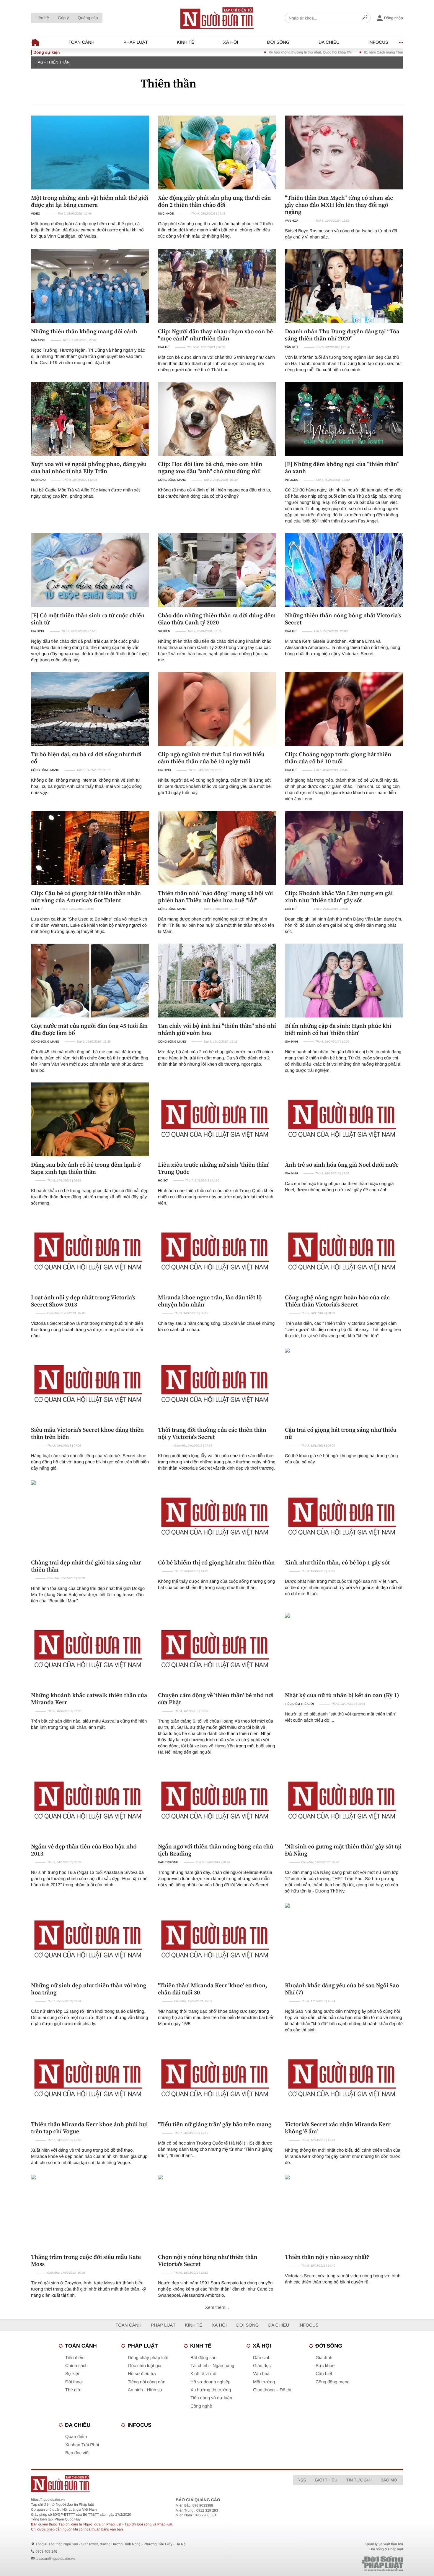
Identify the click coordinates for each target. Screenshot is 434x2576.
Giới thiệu (326, 2480)
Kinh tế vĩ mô (203, 2374)
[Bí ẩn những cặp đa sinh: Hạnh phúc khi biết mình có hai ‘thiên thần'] (344, 981)
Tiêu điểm (75, 2358)
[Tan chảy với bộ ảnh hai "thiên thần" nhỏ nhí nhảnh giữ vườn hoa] (217, 981)
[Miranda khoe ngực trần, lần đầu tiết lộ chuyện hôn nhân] (217, 1252)
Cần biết (292, 347)
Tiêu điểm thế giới (299, 1704)
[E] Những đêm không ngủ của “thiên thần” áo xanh (342, 468)
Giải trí (164, 347)
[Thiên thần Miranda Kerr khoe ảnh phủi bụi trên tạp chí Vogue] (90, 2079)
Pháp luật (136, 42)
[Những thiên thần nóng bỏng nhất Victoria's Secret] (344, 570)
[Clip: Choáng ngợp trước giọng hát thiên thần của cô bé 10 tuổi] (344, 709)
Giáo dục (262, 2366)
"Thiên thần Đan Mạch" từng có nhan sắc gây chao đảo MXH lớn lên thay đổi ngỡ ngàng (339, 205)
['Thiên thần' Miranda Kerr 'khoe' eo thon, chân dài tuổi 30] (217, 1940)
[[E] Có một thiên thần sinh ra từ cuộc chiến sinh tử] (90, 570)
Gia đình (37, 631)
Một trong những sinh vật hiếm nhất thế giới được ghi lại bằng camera (90, 201)
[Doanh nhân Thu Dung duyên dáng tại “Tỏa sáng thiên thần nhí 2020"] (344, 286)
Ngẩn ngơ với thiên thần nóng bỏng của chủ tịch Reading (216, 1850)
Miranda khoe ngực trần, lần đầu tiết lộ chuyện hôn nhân (210, 1301)
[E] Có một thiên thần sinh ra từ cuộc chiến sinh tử (88, 619)
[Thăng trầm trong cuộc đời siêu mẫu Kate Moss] (90, 2212)
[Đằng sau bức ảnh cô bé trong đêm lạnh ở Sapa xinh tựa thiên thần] (90, 1119)
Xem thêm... (217, 2308)
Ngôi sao (38, 480)
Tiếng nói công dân (147, 2382)
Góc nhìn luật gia (145, 2366)
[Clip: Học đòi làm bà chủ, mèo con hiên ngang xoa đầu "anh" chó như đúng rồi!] (217, 419)
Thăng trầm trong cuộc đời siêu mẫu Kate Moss (86, 2260)
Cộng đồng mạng (172, 480)
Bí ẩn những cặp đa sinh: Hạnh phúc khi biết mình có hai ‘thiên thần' (338, 1029)
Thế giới (73, 2390)
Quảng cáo (88, 18)
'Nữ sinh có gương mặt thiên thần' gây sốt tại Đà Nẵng (343, 1850)
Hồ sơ (163, 1181)
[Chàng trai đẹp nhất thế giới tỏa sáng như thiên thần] (90, 1517)
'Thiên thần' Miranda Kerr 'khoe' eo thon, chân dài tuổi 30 (213, 1989)
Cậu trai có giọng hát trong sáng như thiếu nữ (341, 1433)
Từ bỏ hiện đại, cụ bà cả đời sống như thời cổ (86, 758)
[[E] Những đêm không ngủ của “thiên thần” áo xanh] (344, 419)
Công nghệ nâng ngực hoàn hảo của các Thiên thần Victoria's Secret (337, 1301)
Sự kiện (164, 631)
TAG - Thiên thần (53, 62)
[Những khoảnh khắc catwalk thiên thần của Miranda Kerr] (90, 1650)
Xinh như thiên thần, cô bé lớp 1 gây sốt (337, 1562)
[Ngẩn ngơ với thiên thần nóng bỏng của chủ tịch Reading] (217, 1801)
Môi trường (264, 2382)
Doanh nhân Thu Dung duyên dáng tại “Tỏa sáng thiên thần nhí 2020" (342, 335)
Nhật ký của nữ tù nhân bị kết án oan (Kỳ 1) (342, 1695)
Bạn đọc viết (77, 2453)
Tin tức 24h (359, 2480)
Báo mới (390, 2480)
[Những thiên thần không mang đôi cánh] (90, 286)
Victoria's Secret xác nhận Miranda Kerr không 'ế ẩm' (338, 2128)
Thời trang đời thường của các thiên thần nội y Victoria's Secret (212, 1433)
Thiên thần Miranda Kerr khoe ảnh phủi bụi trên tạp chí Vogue (89, 2128)
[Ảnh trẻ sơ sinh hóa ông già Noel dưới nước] (344, 1119)
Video (36, 214)
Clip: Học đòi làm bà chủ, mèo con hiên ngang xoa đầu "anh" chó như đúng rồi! (210, 468)
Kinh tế (186, 42)
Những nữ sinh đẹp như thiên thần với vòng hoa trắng (89, 1989)
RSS (302, 2480)
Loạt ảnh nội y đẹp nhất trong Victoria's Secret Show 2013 (83, 1301)
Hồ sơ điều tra (142, 2374)
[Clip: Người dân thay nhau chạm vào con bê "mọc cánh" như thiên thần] (217, 286)
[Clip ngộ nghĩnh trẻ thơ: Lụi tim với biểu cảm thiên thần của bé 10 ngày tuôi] (217, 709)
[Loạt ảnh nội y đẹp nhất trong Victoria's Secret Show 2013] (90, 1252)
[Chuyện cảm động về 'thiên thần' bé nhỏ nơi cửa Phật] (217, 1650)
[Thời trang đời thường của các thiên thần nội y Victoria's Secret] (217, 1385)
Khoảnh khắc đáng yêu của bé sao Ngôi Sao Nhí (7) (342, 1989)
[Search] (365, 18)
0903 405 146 (46, 2551)
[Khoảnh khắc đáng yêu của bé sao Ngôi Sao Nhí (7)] (344, 1940)
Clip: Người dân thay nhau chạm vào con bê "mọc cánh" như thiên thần (215, 335)
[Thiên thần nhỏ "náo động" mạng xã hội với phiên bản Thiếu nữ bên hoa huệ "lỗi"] (217, 848)
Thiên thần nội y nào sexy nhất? (327, 2257)
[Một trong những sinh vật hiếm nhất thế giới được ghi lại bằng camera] (90, 152)
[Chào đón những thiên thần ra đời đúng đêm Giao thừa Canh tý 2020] (217, 570)
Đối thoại (74, 2382)
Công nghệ (201, 2406)
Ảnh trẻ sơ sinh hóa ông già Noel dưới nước (342, 1165)
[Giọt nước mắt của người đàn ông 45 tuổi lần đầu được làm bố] (90, 981)
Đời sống (278, 42)
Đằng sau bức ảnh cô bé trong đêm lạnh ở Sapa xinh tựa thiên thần (86, 1168)
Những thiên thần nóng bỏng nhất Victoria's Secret (343, 619)
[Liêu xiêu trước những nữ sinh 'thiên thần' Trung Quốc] (217, 1119)
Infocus (378, 42)
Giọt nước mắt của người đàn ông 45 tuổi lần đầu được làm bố (89, 1029)
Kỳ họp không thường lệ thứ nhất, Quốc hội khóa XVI (224, 52)
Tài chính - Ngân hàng (212, 2366)
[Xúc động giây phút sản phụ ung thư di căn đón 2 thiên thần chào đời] (217, 152)
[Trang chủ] (217, 18)
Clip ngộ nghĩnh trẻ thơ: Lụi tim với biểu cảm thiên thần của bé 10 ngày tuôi (211, 758)
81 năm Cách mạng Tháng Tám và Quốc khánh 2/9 (318, 52)
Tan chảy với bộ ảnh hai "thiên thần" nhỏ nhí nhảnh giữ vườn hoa (217, 1029)
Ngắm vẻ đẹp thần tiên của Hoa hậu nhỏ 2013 (84, 1850)
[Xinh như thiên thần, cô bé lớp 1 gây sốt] (344, 1517)
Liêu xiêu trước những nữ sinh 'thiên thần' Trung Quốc (214, 1168)
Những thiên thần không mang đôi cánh (84, 331)
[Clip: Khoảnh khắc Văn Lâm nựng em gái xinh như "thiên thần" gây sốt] (344, 848)
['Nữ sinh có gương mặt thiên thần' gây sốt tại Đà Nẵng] (344, 1801)
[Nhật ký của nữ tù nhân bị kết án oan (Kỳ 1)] (344, 1650)
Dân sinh (38, 340)
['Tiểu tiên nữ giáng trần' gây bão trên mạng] (217, 2079)
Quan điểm (76, 2437)
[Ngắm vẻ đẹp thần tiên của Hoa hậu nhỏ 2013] (90, 1801)
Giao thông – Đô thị (272, 2390)
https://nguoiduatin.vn (48, 2499)
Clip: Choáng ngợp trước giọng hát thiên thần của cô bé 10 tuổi (338, 758)
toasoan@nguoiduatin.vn (55, 2559)
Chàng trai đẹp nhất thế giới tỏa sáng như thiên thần (86, 1566)
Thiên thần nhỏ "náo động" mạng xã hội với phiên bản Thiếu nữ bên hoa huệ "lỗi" (215, 897)
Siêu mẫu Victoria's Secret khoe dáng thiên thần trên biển (87, 1433)
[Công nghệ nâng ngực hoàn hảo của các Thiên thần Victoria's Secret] (344, 1252)
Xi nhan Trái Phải (82, 2445)
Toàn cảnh (81, 42)
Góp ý (63, 18)
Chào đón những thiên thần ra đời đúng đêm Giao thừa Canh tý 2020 (217, 619)
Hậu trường (168, 1862)
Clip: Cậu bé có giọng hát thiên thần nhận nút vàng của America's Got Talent (86, 897)
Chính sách (76, 2366)
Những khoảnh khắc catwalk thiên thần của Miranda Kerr (89, 1699)
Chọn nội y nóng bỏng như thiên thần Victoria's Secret (208, 2260)
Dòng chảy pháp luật (148, 2358)
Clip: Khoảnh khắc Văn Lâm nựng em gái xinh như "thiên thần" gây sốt (339, 897)
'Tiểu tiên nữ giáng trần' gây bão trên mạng (215, 2124)
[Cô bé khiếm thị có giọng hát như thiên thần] (217, 1517)
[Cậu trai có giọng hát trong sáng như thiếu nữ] (344, 1385)
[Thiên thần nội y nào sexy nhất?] (344, 2212)
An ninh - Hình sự (145, 2390)
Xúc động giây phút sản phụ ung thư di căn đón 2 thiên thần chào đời (214, 201)
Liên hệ (42, 18)
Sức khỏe (166, 214)
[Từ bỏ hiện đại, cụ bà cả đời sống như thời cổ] (90, 709)
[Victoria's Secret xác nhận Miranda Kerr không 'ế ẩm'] (344, 2079)
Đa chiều (329, 42)
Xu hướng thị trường (211, 2390)
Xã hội (231, 42)
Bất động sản (203, 2358)
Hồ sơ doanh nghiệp (211, 2382)
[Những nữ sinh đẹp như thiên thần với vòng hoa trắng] (90, 1940)
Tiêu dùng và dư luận (211, 2398)
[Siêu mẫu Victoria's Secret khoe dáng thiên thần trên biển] (90, 1385)
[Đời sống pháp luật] (341, 2564)
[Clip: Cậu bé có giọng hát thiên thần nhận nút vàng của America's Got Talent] (90, 848)
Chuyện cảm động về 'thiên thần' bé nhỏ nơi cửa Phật (216, 1699)
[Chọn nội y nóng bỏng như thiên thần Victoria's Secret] (217, 2212)
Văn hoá (292, 221)
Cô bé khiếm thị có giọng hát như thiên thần (216, 1562)
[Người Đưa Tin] (139, 2484)
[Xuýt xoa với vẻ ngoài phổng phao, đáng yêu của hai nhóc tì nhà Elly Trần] (90, 419)
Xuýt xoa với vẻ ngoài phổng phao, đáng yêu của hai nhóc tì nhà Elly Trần (89, 468)
